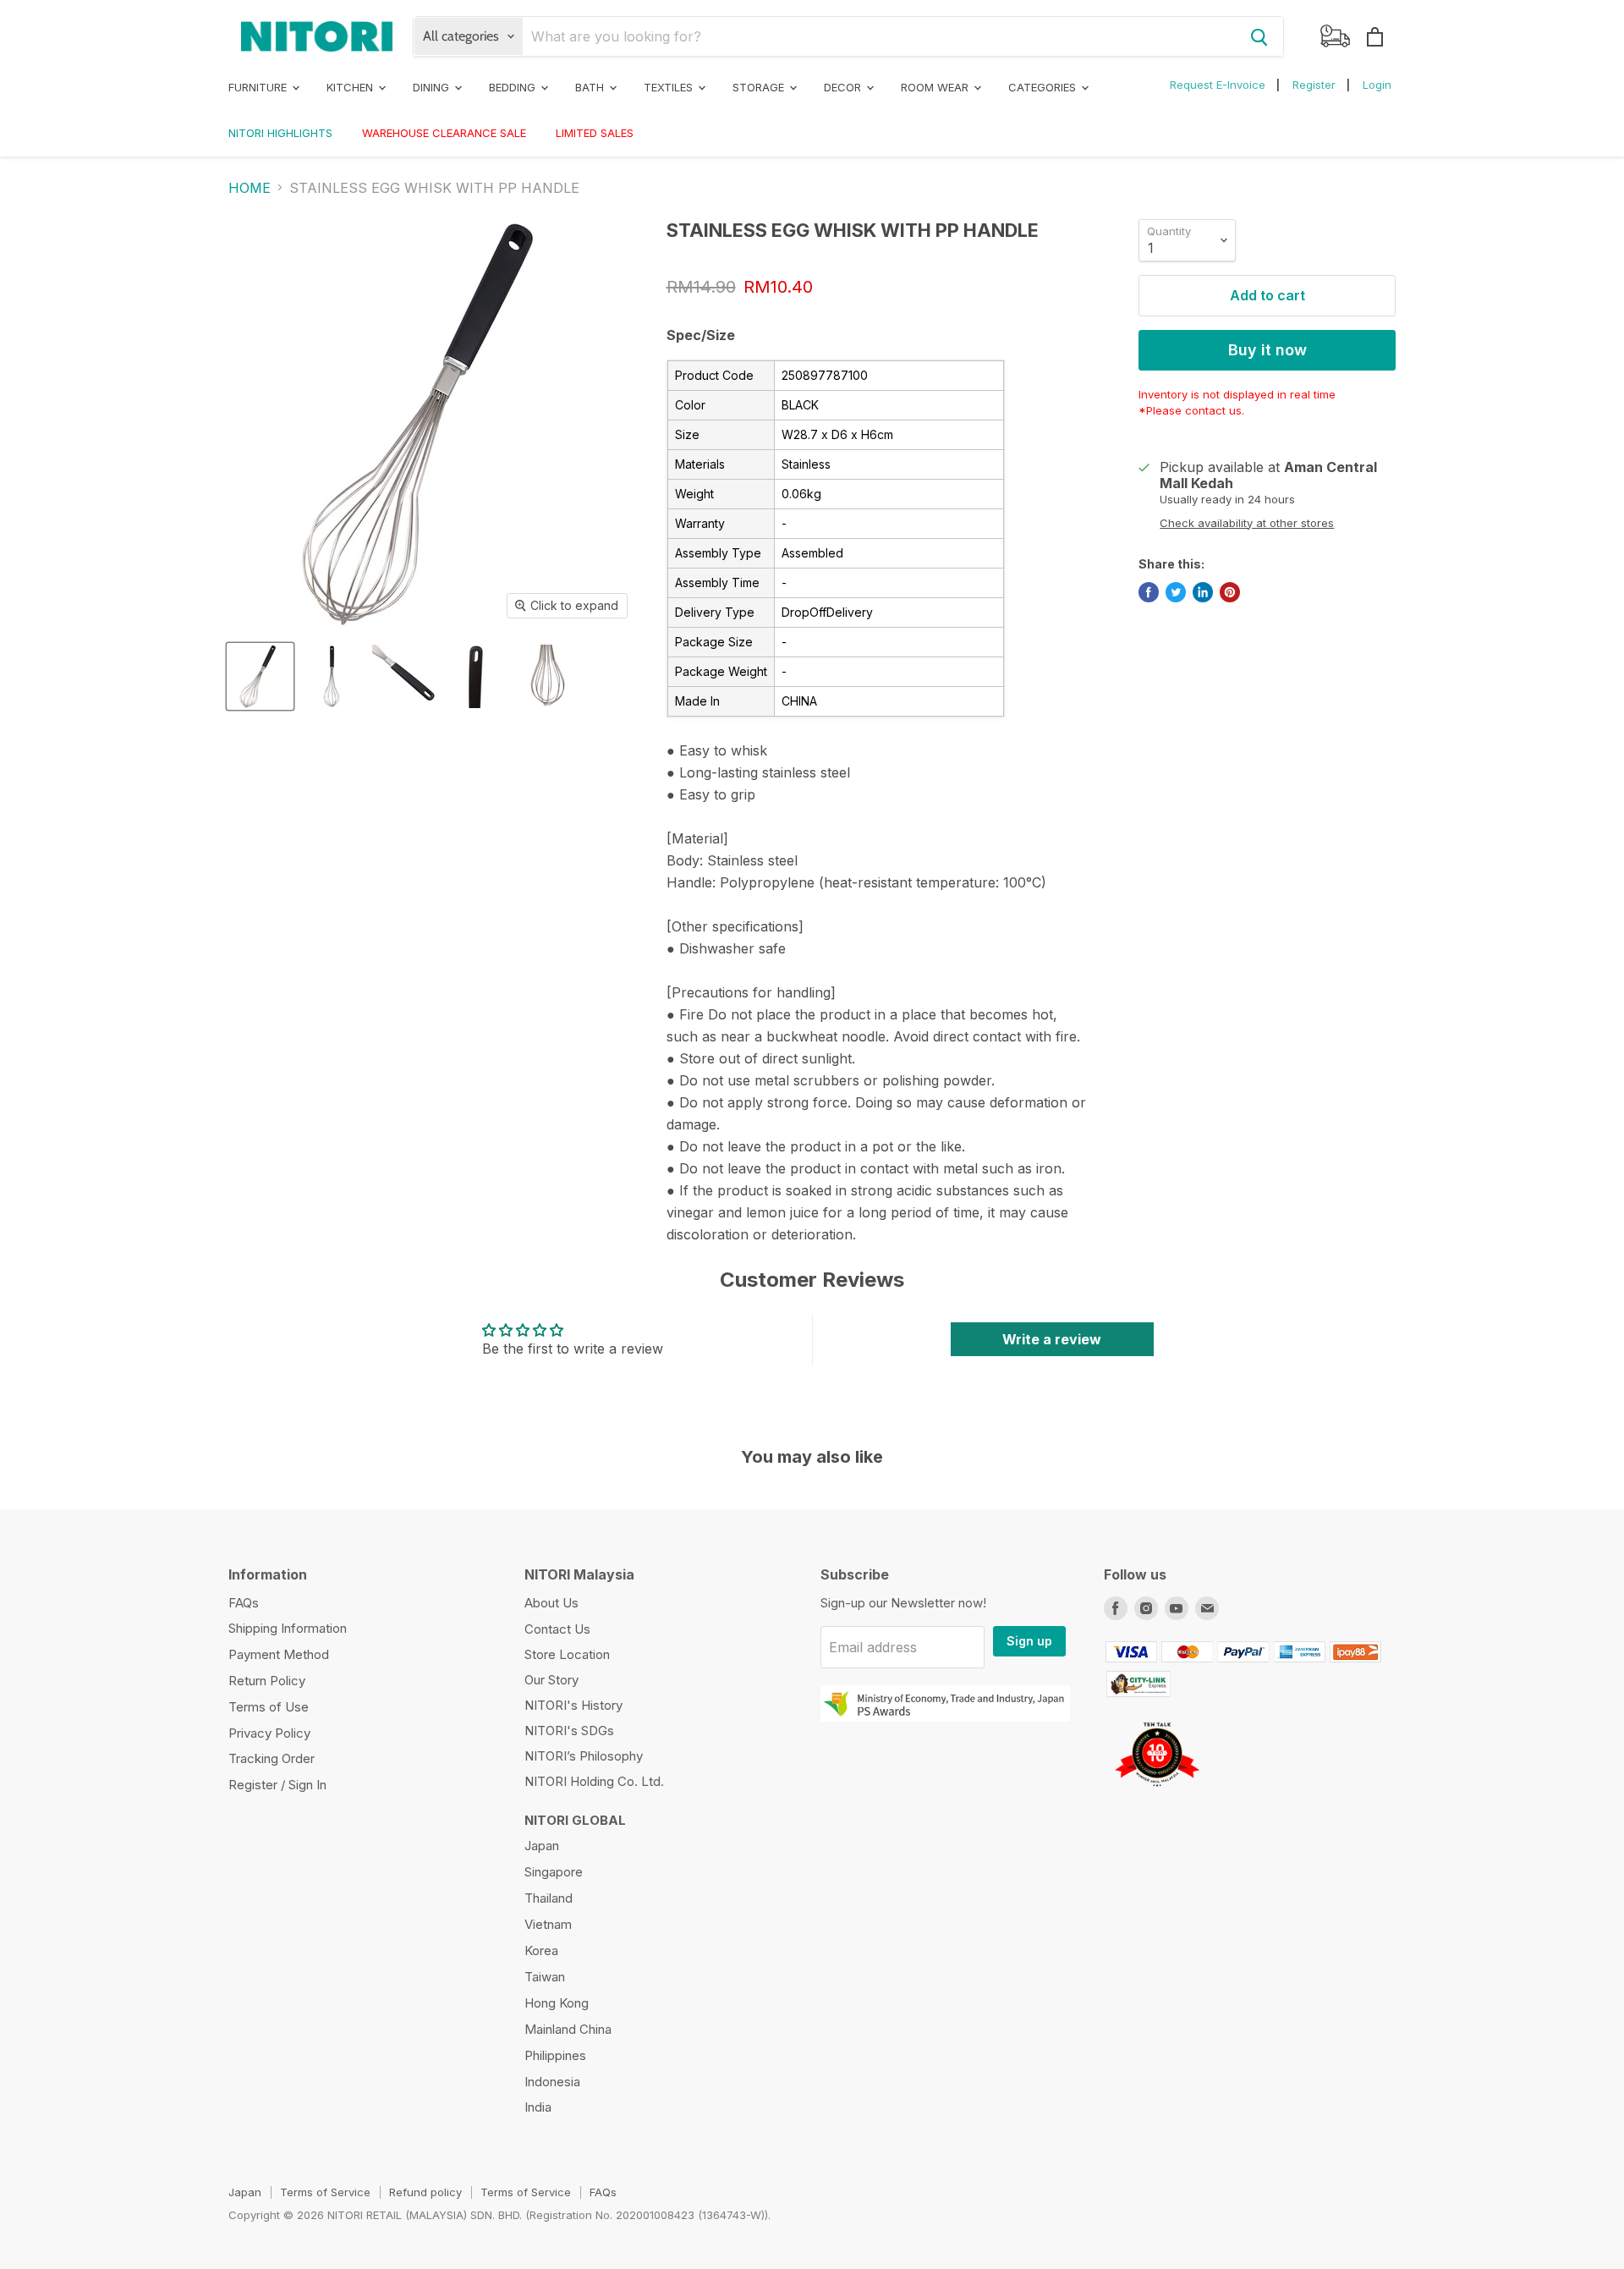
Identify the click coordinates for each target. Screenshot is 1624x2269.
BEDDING (514, 87)
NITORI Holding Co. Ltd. (594, 1781)
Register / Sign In (277, 1785)
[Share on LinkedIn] (1203, 592)
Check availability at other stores (1247, 523)
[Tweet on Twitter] (1176, 592)
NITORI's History (573, 1705)
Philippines (555, 2055)
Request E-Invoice (1218, 85)
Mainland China (568, 2029)
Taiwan (545, 1977)
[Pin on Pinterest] (1230, 592)
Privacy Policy (269, 1733)
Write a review (1052, 1339)
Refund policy (425, 2192)
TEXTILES (670, 87)
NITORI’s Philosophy (584, 1756)
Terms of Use (269, 1707)
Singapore (554, 1872)
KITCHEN (351, 87)
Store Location (567, 1654)
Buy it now (1267, 350)
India (538, 2107)
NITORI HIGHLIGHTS (280, 133)
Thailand (549, 1898)
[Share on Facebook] (1149, 592)
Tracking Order (272, 1758)
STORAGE (760, 87)
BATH (591, 87)
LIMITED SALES (595, 133)
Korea (541, 1950)
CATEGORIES (1044, 87)
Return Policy (267, 1681)
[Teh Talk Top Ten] (1157, 1793)
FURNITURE (259, 87)
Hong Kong (557, 2003)
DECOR (844, 87)
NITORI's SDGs (569, 1731)
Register (1314, 85)
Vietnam (548, 1924)
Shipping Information (288, 1628)
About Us (551, 1603)
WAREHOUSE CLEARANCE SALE (444, 133)
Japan (542, 1846)
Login (1377, 85)
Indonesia (552, 2082)
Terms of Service (325, 2192)
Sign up (1029, 1641)
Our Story (551, 1680)
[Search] (1259, 36)
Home (250, 188)
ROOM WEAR (936, 87)
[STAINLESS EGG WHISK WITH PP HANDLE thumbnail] (260, 676)
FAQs (244, 1603)
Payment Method (279, 1654)
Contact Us (557, 1629)
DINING (433, 87)
